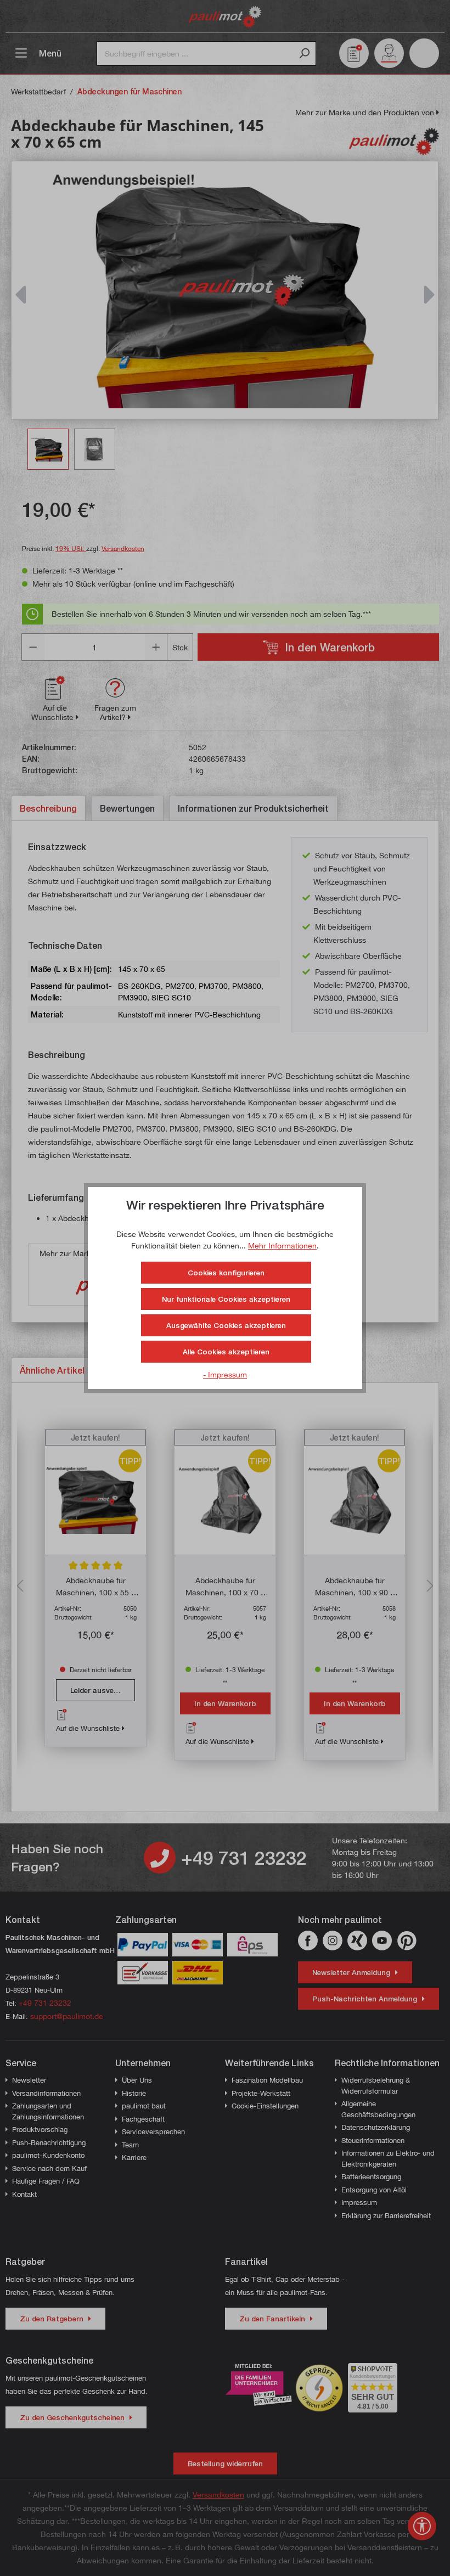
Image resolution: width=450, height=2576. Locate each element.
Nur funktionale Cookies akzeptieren (226, 1299)
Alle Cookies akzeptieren (226, 1352)
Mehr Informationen (282, 1245)
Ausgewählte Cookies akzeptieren (226, 1325)
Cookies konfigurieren (226, 1273)
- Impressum (225, 1374)
